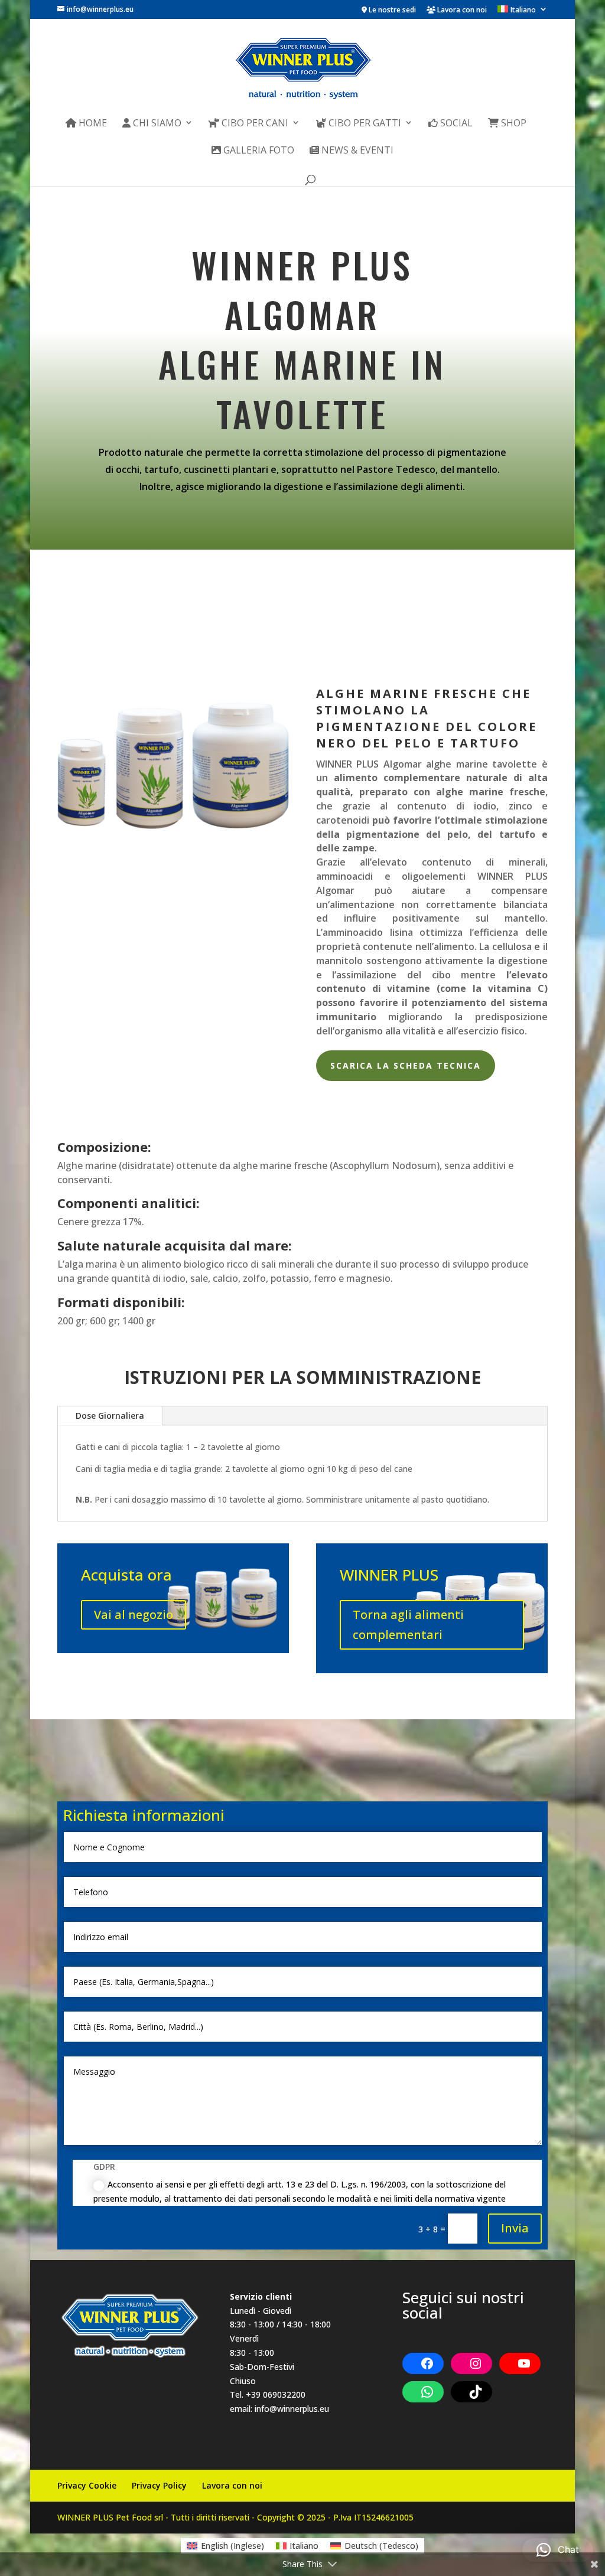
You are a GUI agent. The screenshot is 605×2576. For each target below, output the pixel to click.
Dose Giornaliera (110, 1416)
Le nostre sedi (391, 11)
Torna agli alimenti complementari (408, 1625)
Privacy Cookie (87, 2485)
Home (92, 124)
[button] (558, 2550)
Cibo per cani (254, 124)
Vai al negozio (134, 1615)
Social (455, 124)
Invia (515, 2228)
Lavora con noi (461, 11)
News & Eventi (356, 151)
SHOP (513, 124)
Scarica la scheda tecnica (406, 1065)
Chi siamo (156, 124)
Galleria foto (258, 151)
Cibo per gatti (364, 124)
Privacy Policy (159, 2485)
